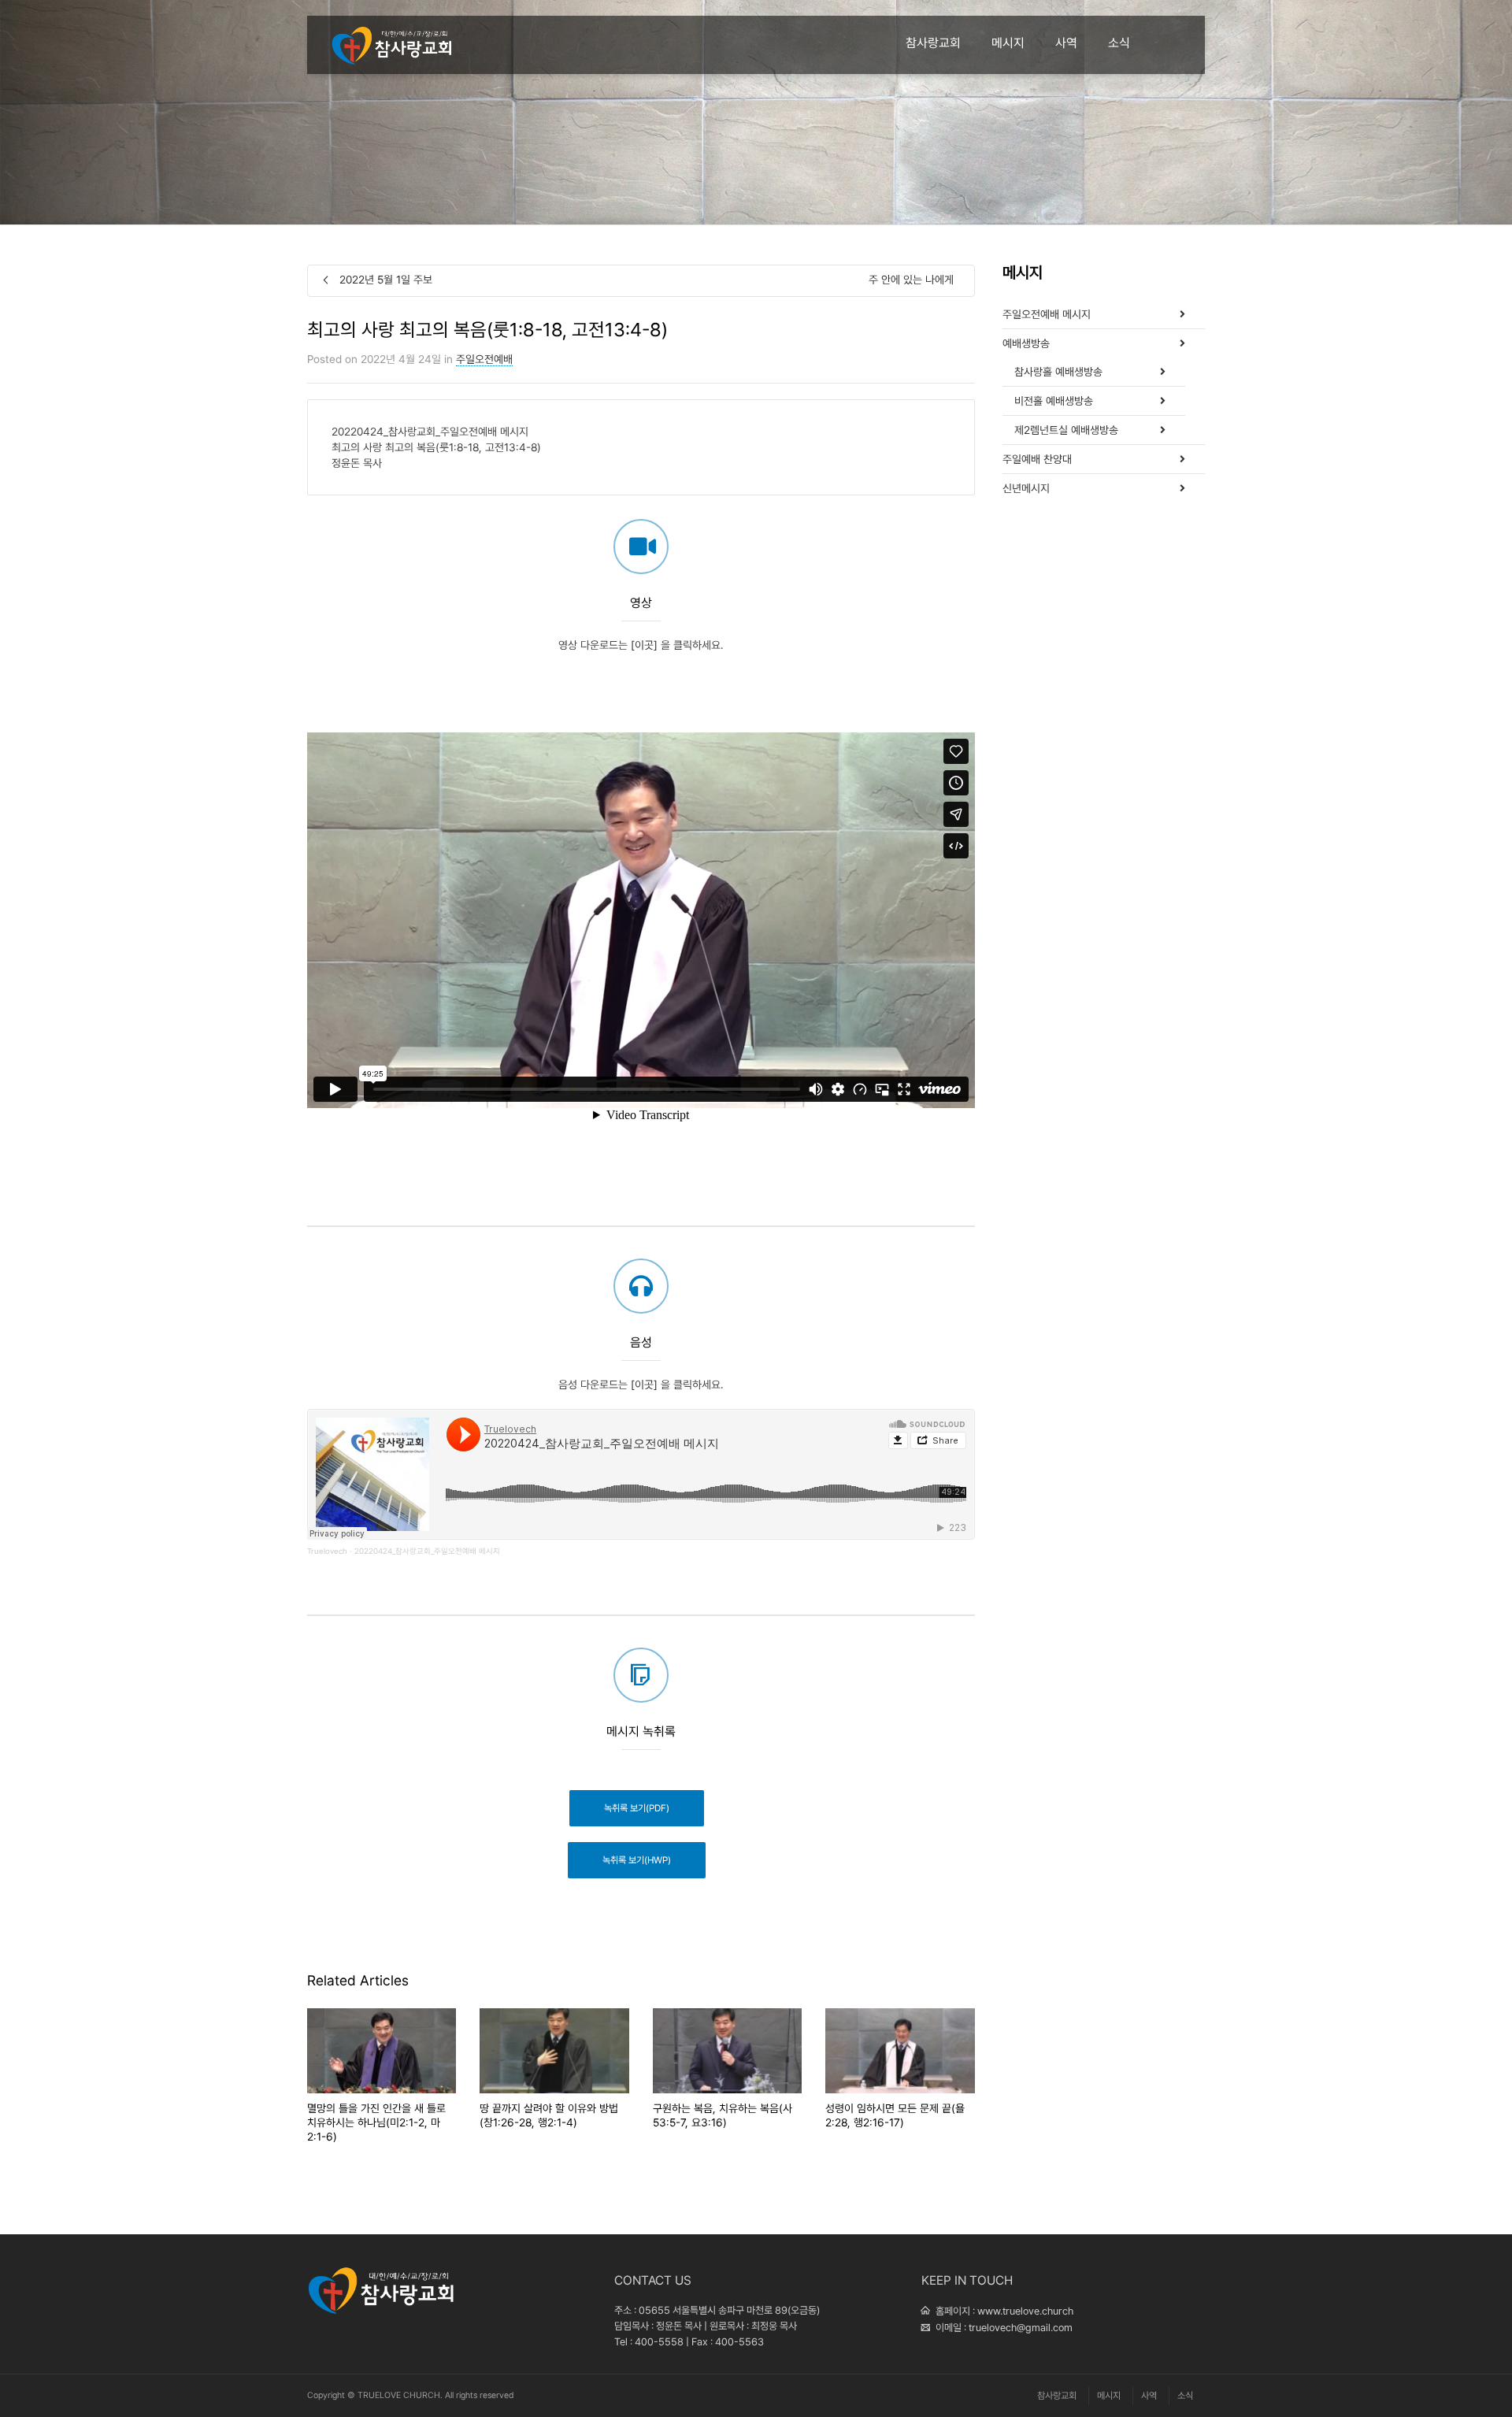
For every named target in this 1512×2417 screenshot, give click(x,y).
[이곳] (644, 645)
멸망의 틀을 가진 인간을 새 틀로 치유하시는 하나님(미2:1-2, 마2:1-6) (376, 2122)
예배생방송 (1026, 343)
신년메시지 (1026, 488)
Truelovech (327, 1551)
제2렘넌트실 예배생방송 (1066, 430)
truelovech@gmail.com (1021, 2328)
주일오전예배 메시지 (1047, 314)
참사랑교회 (933, 43)
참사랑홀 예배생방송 (1058, 372)
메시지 (1008, 43)
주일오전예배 (484, 359)
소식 (1119, 43)
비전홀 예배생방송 (1054, 401)
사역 (1066, 43)
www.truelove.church (1025, 2311)
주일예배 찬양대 (1037, 459)
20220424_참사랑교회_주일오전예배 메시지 (427, 1551)
